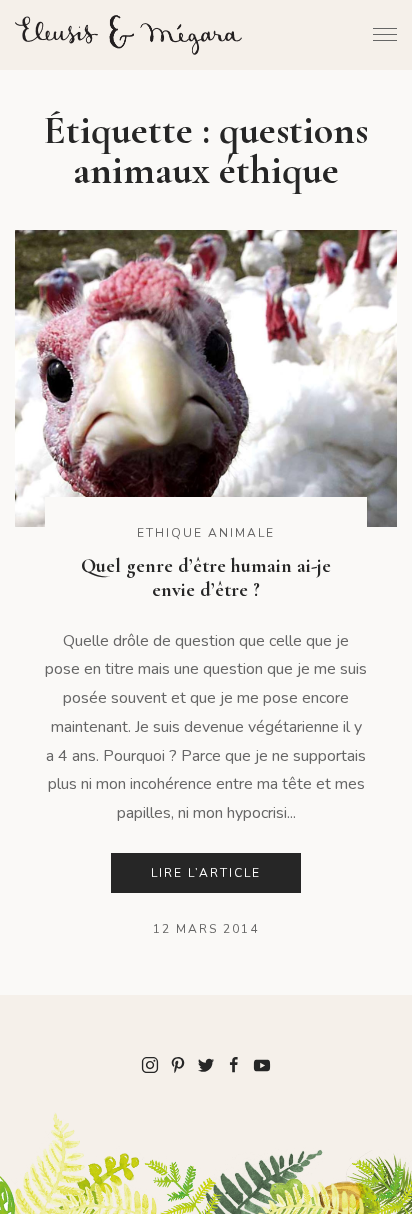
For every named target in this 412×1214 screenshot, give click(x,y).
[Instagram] (150, 1064)
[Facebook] (234, 1064)
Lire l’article (206, 873)
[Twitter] (206, 1064)
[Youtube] (262, 1064)
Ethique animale (206, 533)
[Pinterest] (178, 1064)
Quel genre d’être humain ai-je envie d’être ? (206, 578)
